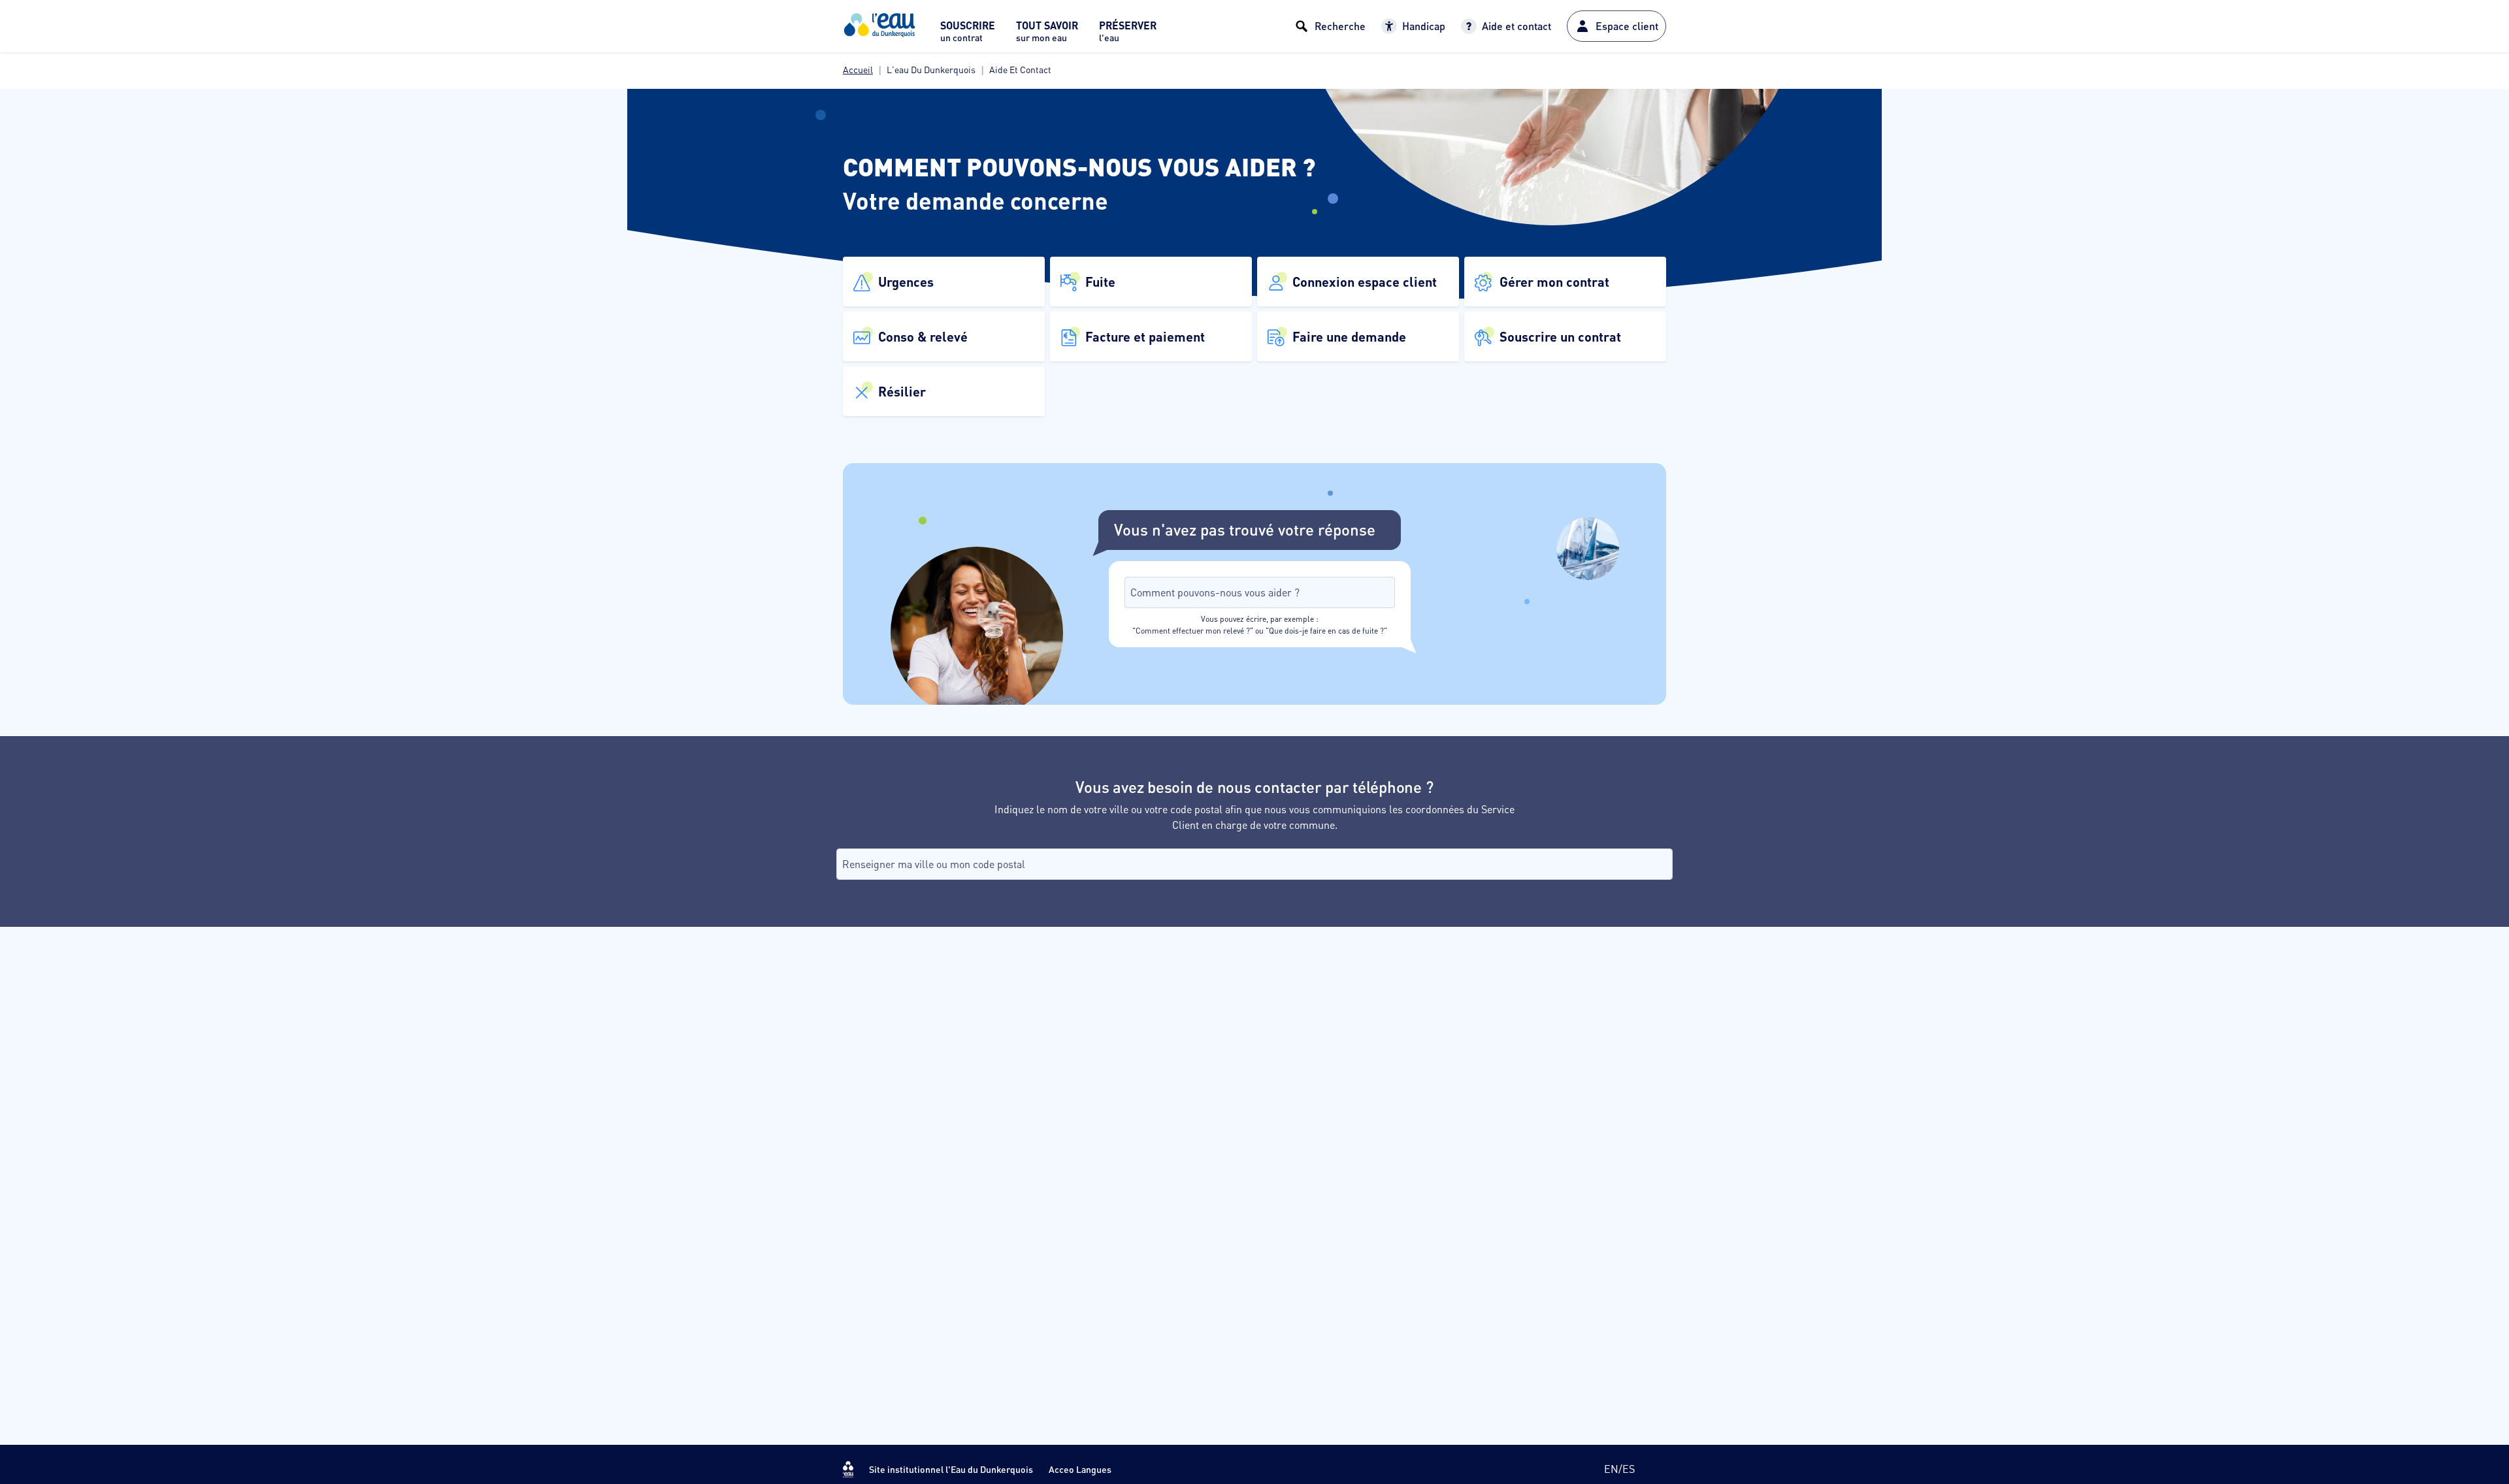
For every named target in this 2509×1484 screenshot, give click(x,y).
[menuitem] (968, 35)
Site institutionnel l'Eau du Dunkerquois (951, 1469)
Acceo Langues (1080, 1469)
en (1611, 1469)
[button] (944, 282)
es (1629, 1469)
